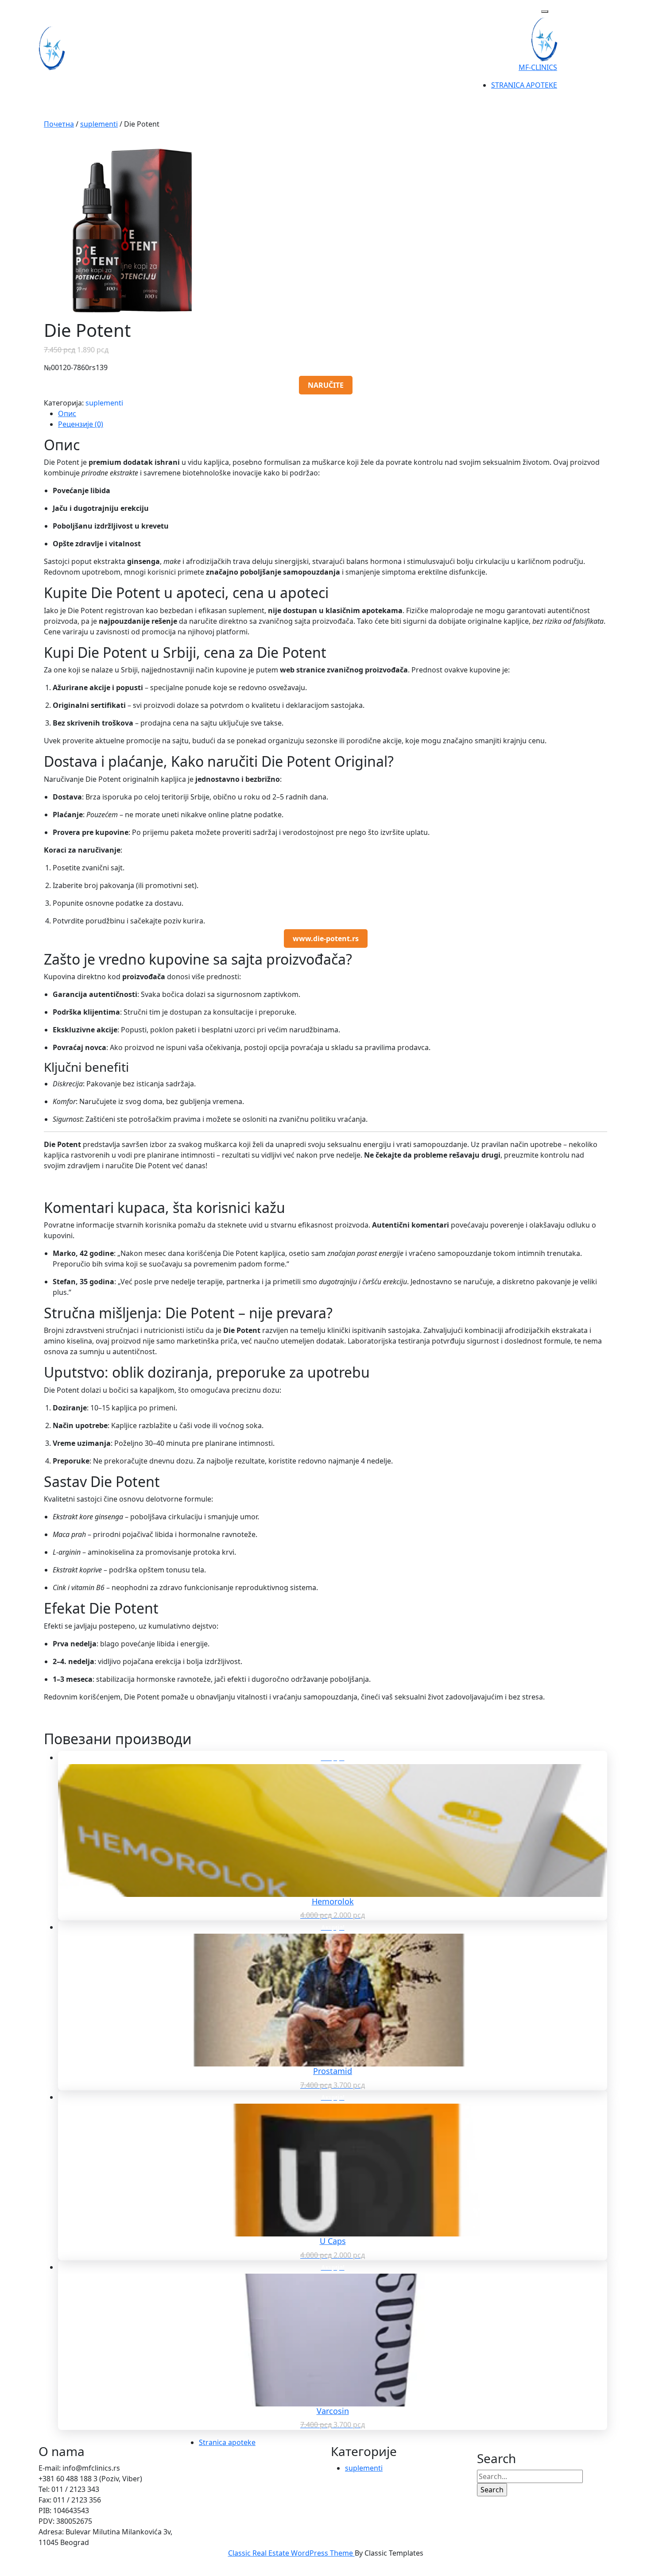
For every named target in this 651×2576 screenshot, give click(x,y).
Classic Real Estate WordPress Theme (291, 2553)
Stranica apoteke (524, 85)
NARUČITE (326, 385)
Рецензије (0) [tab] (81, 424)
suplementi (99, 124)
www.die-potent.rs (326, 938)
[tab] (545, 12)
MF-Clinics (538, 67)
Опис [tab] (67, 413)
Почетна (59, 124)
